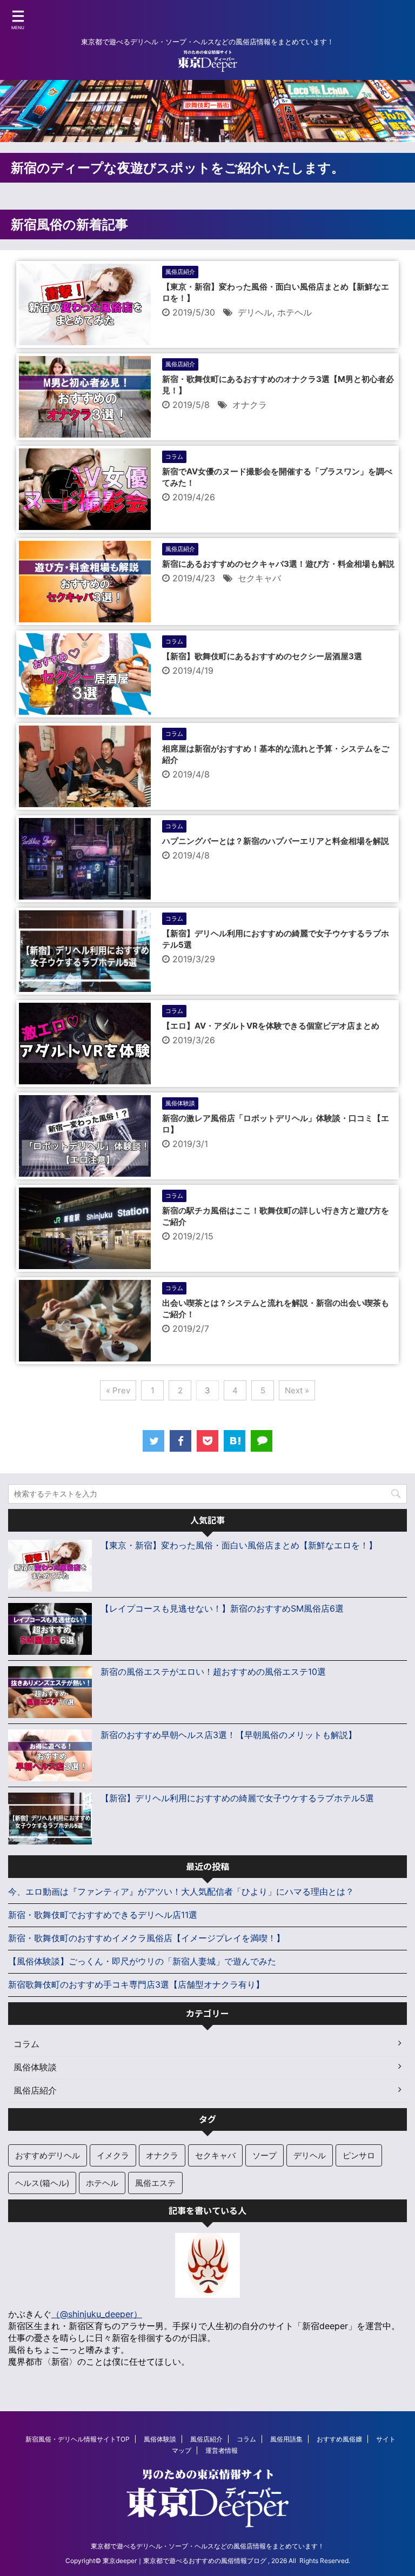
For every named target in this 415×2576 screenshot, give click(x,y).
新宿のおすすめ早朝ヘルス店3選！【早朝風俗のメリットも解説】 (229, 1735)
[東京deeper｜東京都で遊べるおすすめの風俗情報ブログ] (235, 1441)
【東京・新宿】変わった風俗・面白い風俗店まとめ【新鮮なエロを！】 (239, 1545)
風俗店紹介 (206, 2439)
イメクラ (113, 2155)
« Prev (118, 1390)
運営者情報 (222, 2450)
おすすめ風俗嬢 (339, 2439)
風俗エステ (155, 2183)
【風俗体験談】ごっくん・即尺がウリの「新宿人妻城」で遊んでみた (142, 1961)
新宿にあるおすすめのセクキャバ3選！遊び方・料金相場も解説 (278, 564)
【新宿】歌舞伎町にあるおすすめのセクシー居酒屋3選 (262, 656)
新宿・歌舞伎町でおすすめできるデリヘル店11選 (103, 1915)
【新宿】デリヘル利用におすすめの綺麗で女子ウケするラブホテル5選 (237, 1798)
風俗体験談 (160, 2439)
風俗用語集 (286, 2439)
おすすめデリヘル (48, 2155)
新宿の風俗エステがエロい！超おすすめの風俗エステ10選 (213, 1672)
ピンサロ (359, 2155)
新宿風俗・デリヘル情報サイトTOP (78, 2439)
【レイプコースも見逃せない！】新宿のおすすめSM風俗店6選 (222, 1608)
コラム (246, 2439)
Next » (297, 1390)
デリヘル (255, 312)
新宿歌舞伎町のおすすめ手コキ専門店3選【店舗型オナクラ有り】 (136, 1984)
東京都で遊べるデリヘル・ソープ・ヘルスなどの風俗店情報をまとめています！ (207, 2546)
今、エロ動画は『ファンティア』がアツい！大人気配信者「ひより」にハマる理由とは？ (181, 1891)
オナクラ (250, 405)
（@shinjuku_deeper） (97, 2314)
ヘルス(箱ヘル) (42, 2183)
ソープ (265, 2155)
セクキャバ (259, 578)
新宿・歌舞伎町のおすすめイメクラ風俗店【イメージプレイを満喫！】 (146, 1938)
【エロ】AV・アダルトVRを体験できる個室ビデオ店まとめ (271, 1026)
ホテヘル (294, 312)
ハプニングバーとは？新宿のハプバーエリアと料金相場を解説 (276, 841)
